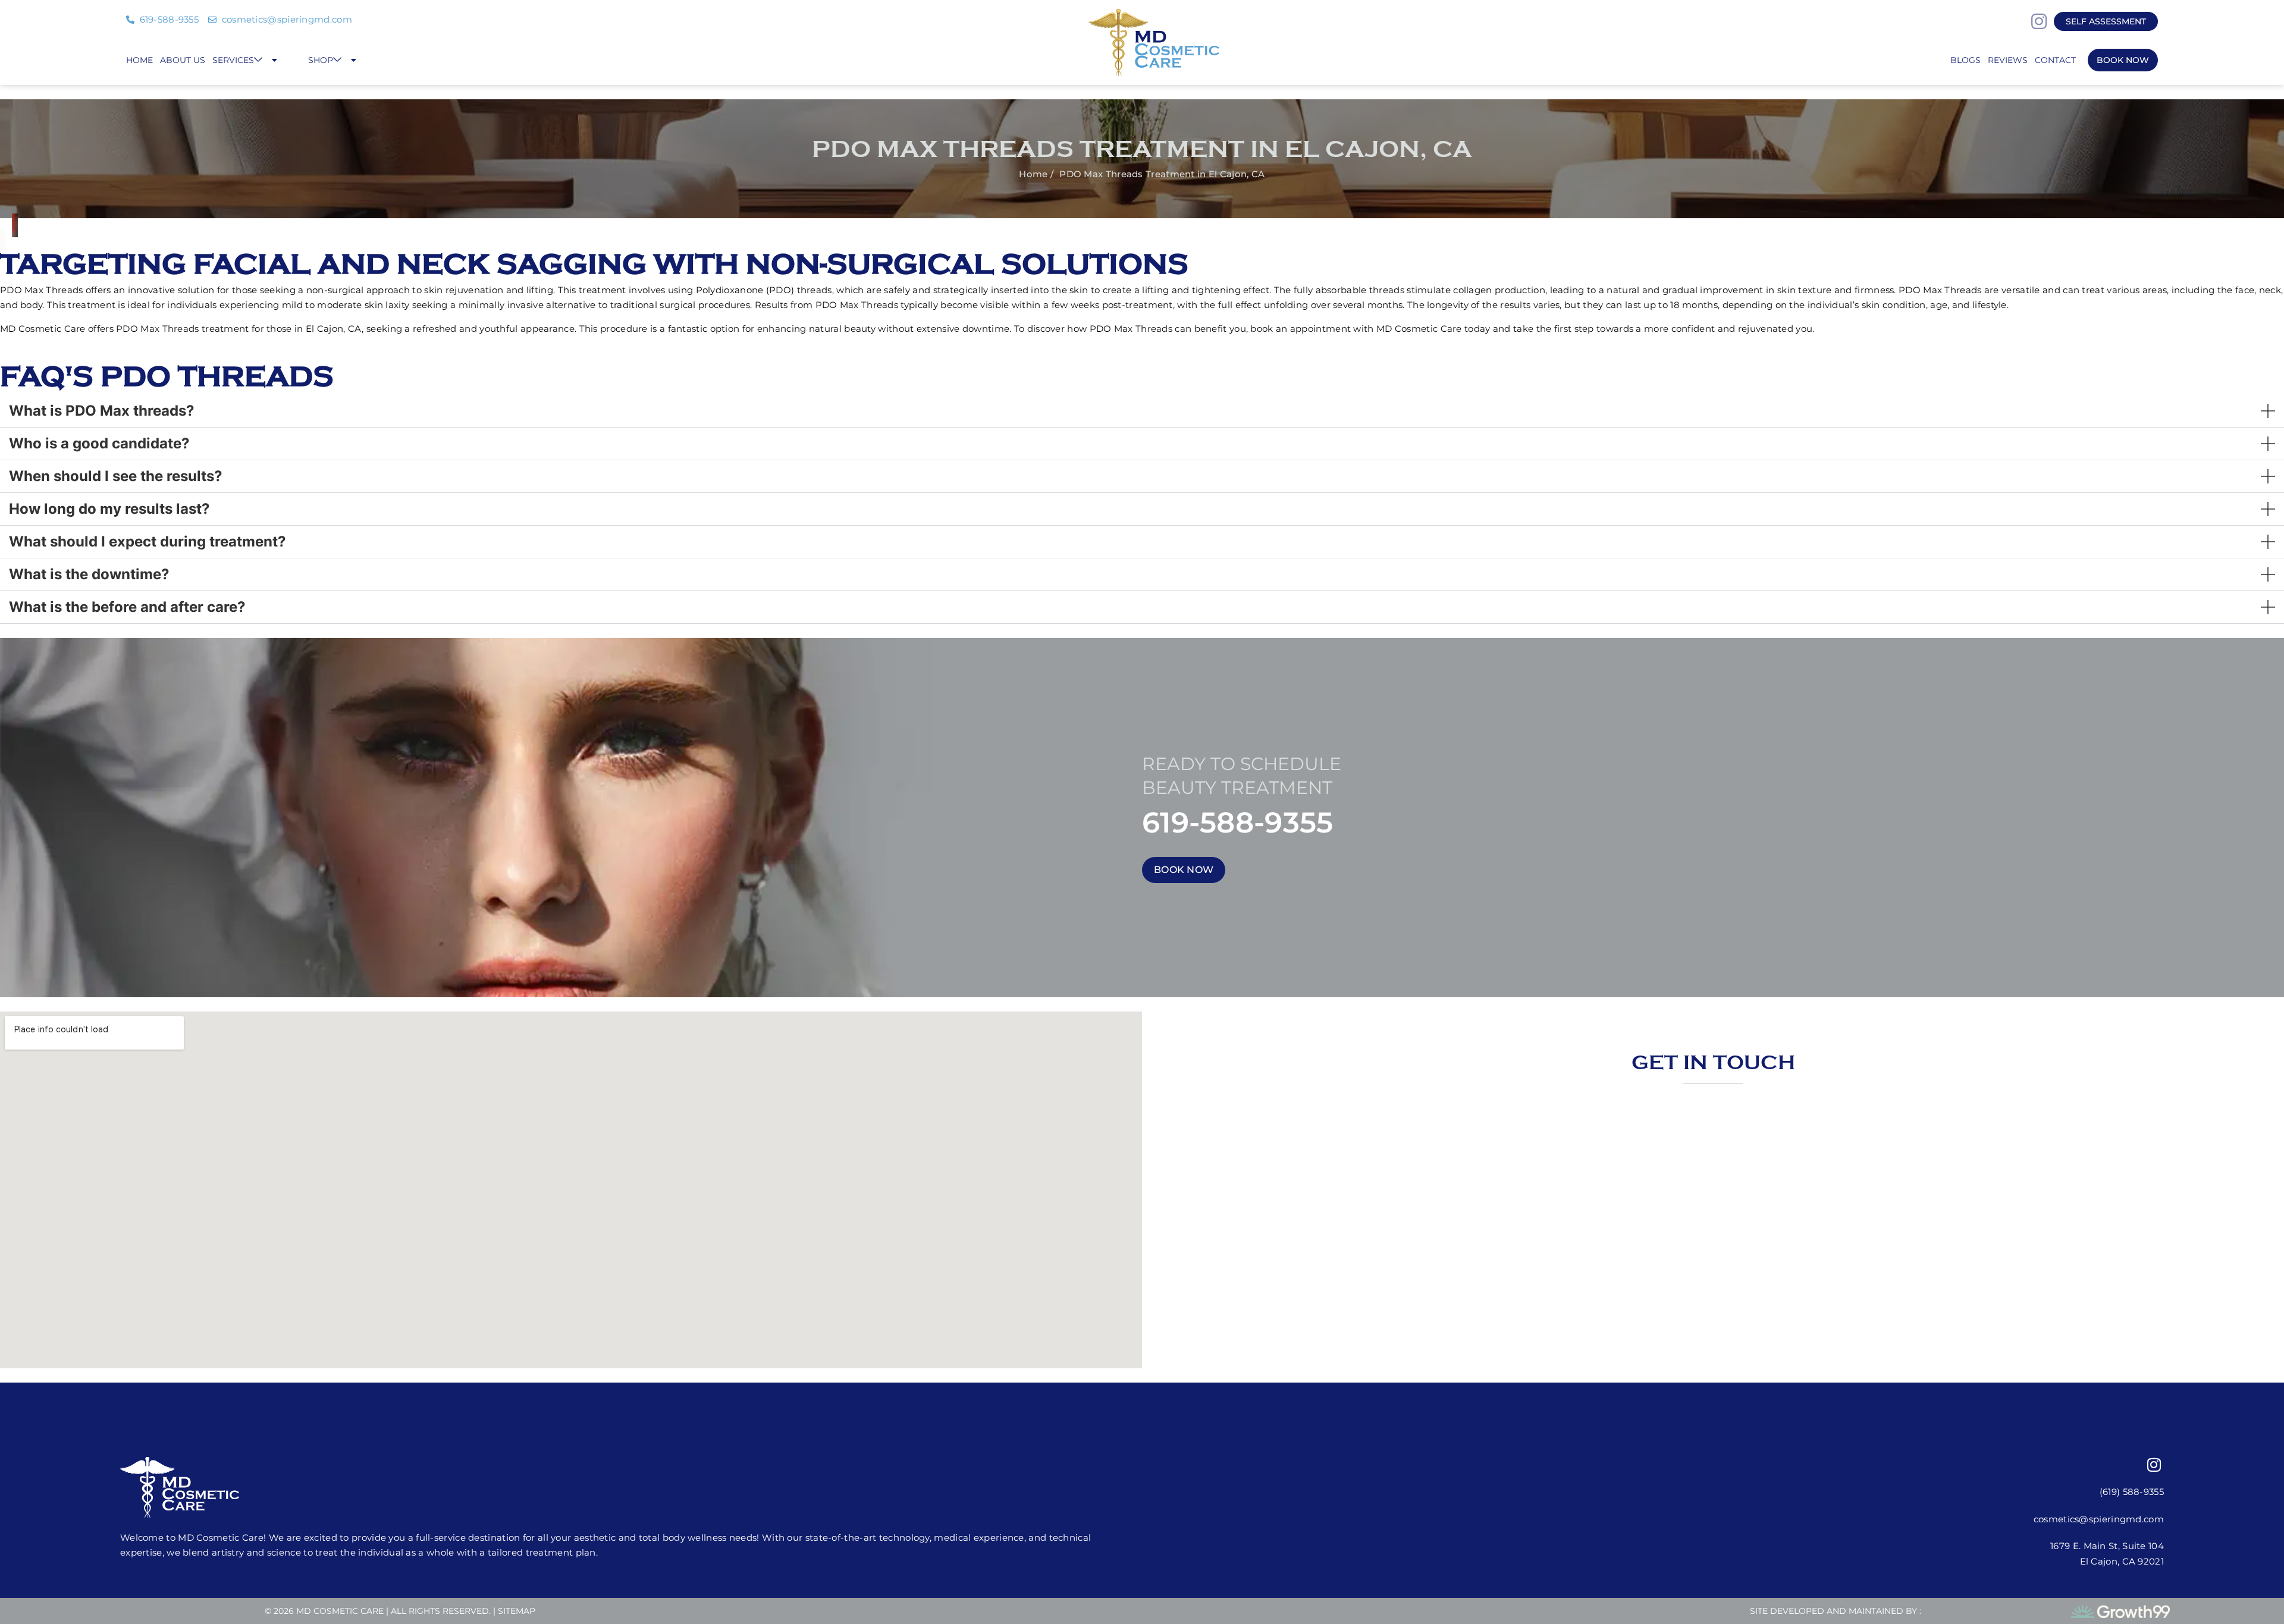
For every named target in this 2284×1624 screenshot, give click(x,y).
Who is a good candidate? (99, 443)
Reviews (2008, 60)
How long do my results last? (109, 509)
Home (139, 60)
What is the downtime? (89, 574)
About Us (183, 60)
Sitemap (517, 1611)
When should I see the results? (116, 476)
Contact (2055, 60)
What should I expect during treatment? (148, 541)
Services (233, 60)
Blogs (1965, 60)
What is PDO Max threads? (102, 411)
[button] (1142, 411)
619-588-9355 (1238, 822)
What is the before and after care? (127, 607)
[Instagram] (2039, 21)
